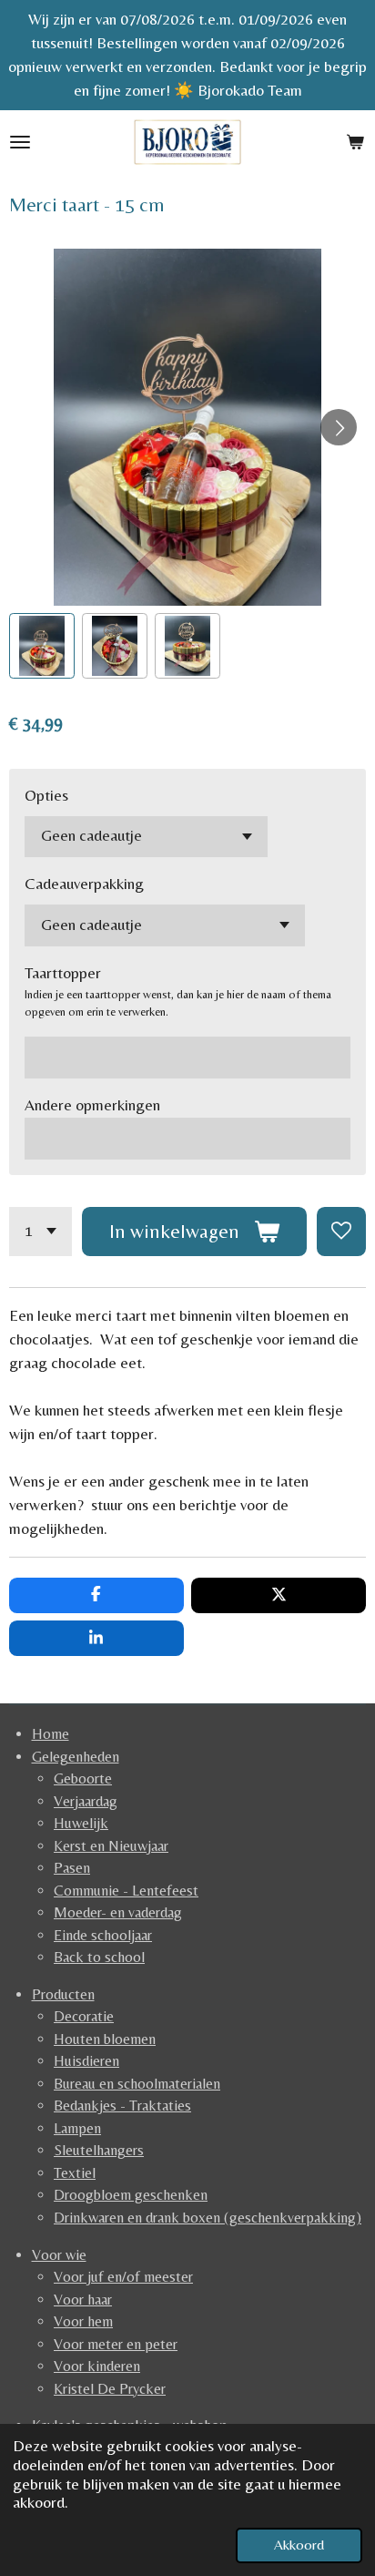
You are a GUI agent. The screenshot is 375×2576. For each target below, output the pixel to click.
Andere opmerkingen (92, 1105)
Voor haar (83, 2300)
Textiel (75, 2173)
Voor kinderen (97, 2366)
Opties (46, 795)
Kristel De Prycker (110, 2389)
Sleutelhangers (99, 2150)
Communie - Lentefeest (126, 1891)
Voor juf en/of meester (123, 2277)
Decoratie (84, 2016)
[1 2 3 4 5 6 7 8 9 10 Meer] (41, 1232)
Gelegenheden (76, 1757)
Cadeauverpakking (84, 884)
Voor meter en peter (116, 2344)
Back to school (99, 1957)
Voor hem (83, 2321)
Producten (63, 1994)
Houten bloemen (105, 2039)
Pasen (72, 1868)
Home (51, 1734)
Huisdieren (86, 2061)
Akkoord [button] (299, 2545)
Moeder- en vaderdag (118, 1912)
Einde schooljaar (103, 1935)
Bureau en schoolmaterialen (137, 2084)
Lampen (77, 2128)
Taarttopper (63, 973)
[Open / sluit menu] (20, 142)
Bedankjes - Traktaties (122, 2106)
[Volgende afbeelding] (339, 427)
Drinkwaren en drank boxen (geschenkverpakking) (208, 2218)
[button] (42, 646)
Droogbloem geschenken (131, 2195)
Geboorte (83, 1779)
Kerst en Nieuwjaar (111, 1846)
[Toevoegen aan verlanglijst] (341, 1232)
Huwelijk (81, 1823)
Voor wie (59, 2255)
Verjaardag (86, 1801)
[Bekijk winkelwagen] (355, 142)
